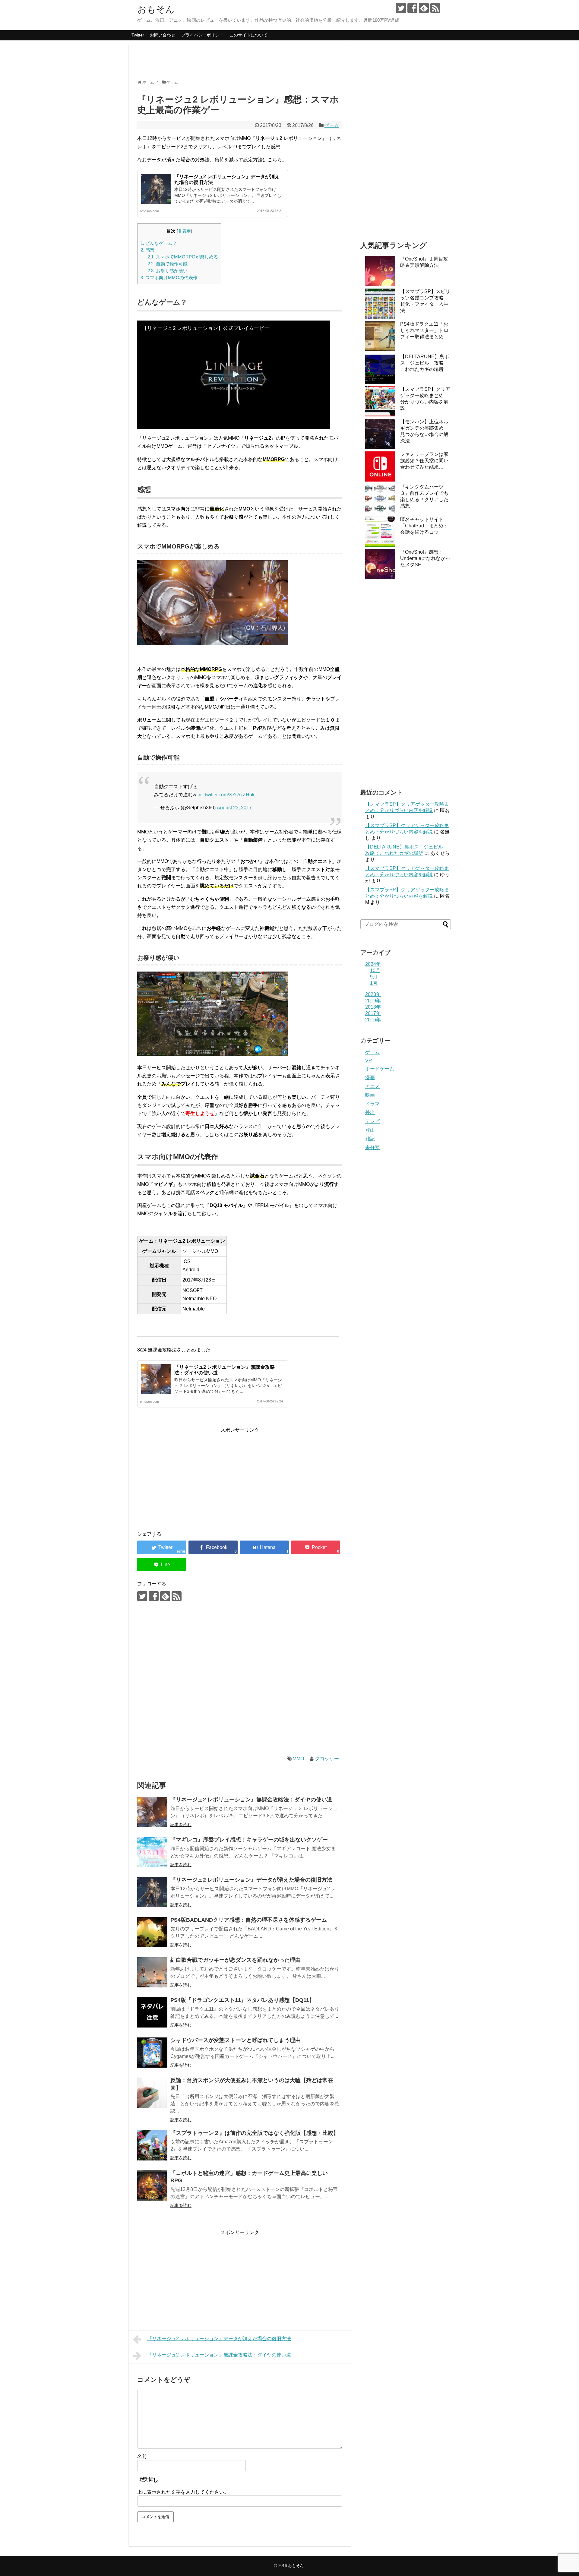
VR (369, 1061)
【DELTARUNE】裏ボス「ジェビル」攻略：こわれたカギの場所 (425, 363)
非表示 (184, 231)
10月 (375, 970)
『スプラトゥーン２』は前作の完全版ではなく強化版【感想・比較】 (255, 2133)
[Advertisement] (247, 65)
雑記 (370, 1139)
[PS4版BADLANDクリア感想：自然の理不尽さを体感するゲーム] (152, 1932)
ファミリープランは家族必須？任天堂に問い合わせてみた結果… (424, 461)
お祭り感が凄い (168, 271)
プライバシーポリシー (202, 35)
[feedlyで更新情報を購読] (424, 8)
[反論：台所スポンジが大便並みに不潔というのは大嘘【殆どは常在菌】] (152, 2093)
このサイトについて (248, 35)
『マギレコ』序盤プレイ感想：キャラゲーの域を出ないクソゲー (249, 1840)
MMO (298, 1759)
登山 (370, 1130)
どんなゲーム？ (159, 243)
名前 (142, 2456)
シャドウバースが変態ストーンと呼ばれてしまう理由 (236, 2040)
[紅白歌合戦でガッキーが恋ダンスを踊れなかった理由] (152, 1972)
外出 (370, 1113)
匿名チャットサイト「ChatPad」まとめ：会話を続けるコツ (424, 526)
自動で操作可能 (168, 264)
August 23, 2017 (234, 808)
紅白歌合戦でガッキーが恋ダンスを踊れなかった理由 (236, 1960)
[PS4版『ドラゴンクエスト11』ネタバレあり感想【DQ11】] (152, 2012)
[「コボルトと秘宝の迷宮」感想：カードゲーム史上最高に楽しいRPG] (152, 2186)
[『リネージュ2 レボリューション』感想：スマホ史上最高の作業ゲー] (264, 1547)
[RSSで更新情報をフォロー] (435, 8)
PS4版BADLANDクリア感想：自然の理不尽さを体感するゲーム (249, 1920)
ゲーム (332, 125)
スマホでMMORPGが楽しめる (183, 257)
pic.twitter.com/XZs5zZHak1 (227, 795)
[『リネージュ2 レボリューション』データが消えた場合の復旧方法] (152, 1892)
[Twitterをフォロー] (401, 8)
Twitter (138, 35)
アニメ (372, 1086)
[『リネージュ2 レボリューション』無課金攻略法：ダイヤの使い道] (152, 1812)
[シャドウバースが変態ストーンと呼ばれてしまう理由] (152, 2053)
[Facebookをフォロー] (412, 8)
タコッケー (327, 1759)
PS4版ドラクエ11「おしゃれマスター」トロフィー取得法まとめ (424, 330)
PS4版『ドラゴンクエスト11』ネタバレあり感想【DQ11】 (242, 2000)
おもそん (156, 9)
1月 (374, 983)
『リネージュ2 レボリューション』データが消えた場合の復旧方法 (251, 1880)
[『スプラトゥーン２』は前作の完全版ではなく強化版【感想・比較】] (152, 2145)
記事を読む (181, 1825)
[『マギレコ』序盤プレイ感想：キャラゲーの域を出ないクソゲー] (152, 1852)
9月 (374, 977)
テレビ (372, 1121)
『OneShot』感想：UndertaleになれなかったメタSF (425, 558)
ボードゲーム (380, 1069)
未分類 (372, 1147)
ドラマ (372, 1104)
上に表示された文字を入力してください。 (183, 2492)
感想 (147, 250)
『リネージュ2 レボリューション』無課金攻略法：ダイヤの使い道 (251, 1800)
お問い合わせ (163, 35)
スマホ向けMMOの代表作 (169, 278)
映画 (370, 1095)
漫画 (370, 1078)
